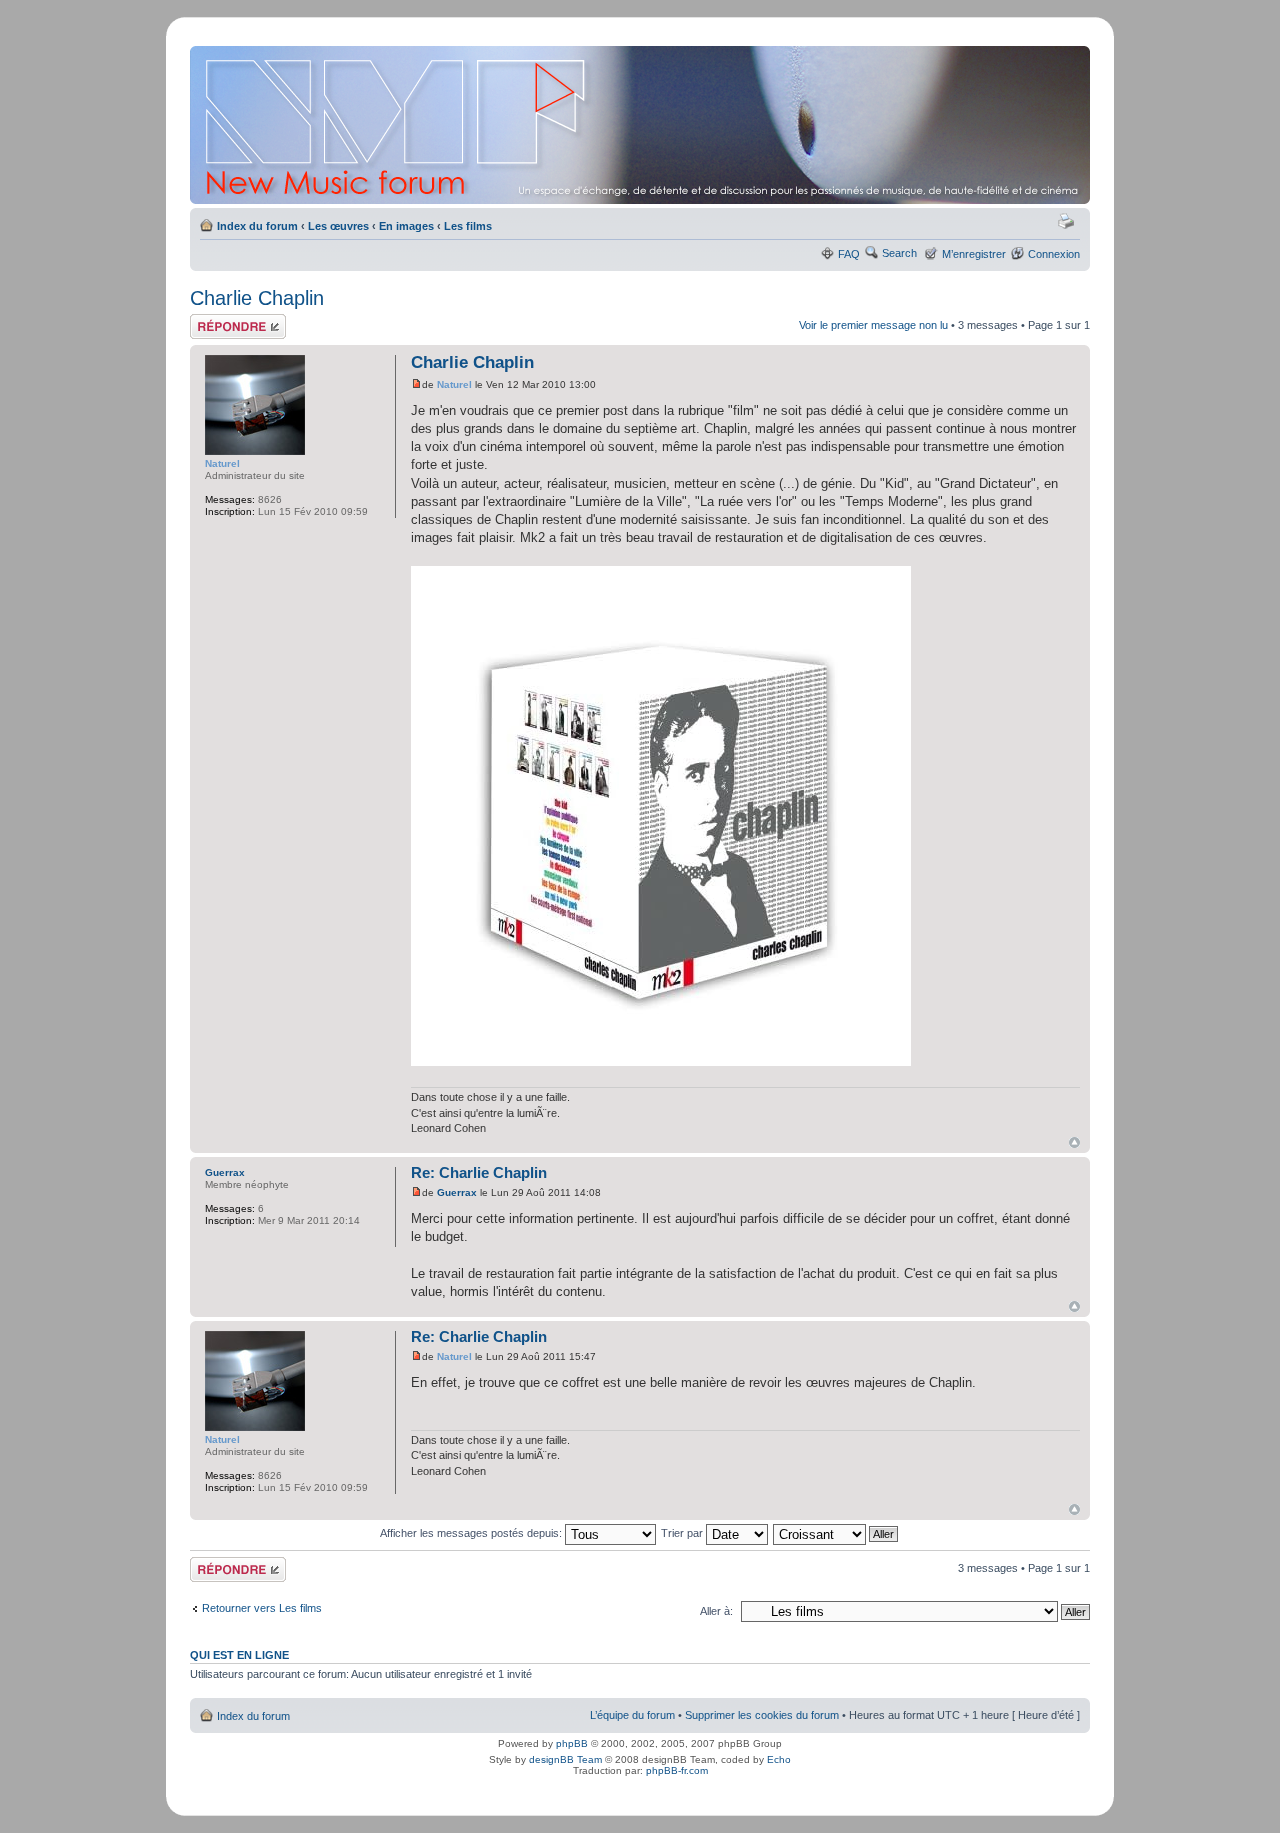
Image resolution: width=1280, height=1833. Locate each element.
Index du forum (257, 226)
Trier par (683, 1533)
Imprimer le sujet (1069, 222)
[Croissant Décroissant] (836, 1533)
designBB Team (565, 1759)
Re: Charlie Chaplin (479, 1172)
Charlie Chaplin (257, 298)
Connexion (1054, 254)
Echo (779, 1759)
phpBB (572, 1743)
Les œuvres (338, 226)
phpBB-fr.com (677, 1770)
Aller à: (716, 1611)
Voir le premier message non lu (873, 325)
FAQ (849, 254)
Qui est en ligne (239, 1655)
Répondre (214, 320)
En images (406, 226)
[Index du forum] (641, 125)
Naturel (454, 384)
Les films (468, 226)
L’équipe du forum (632, 1715)
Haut (1074, 1142)
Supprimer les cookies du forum (762, 1715)
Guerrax (457, 1192)
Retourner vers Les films (262, 1608)
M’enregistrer (974, 254)
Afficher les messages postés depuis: (472, 1533)
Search (899, 253)
